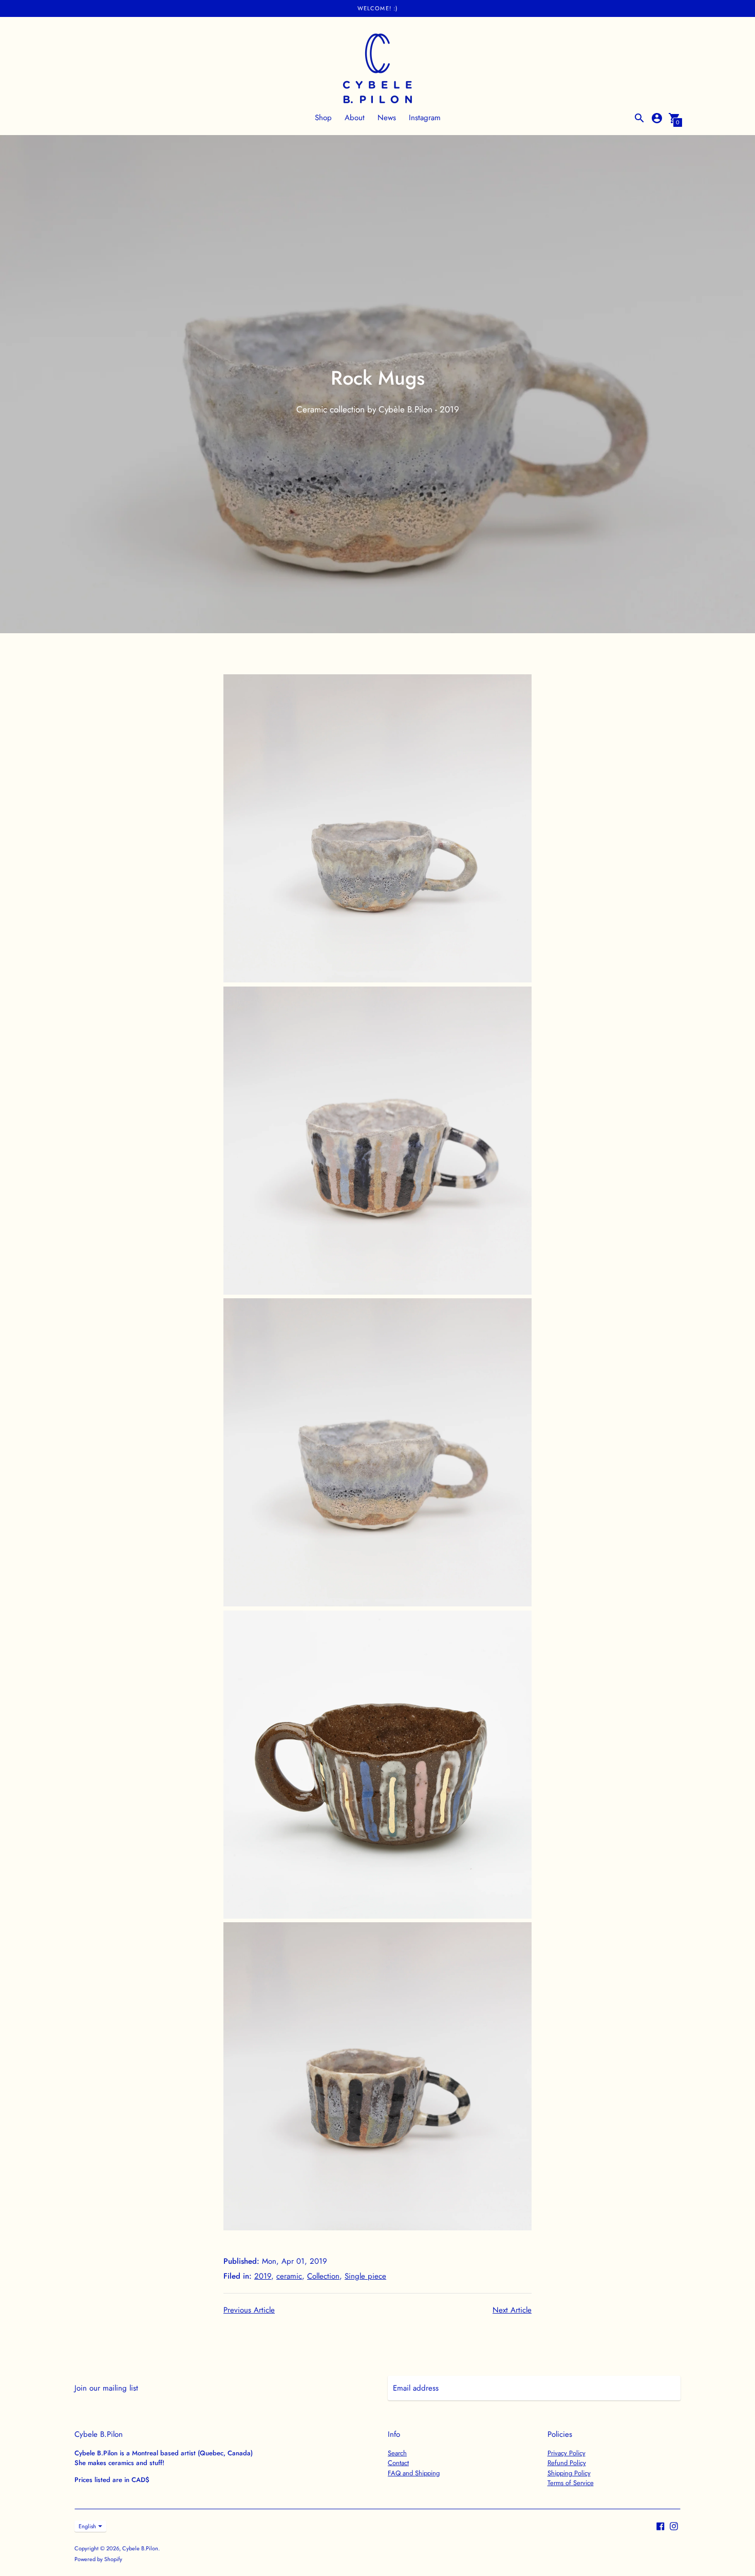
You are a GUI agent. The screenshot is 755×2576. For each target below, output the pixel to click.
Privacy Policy (567, 2453)
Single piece (365, 2276)
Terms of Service (571, 2483)
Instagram (425, 118)
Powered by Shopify (98, 2559)
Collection (323, 2276)
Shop (323, 118)
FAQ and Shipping (414, 2473)
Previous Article (249, 2310)
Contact (398, 2463)
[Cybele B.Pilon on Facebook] (660, 2526)
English (87, 2526)
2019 (263, 2276)
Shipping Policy (569, 2473)
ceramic (289, 2276)
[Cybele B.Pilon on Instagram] (674, 2526)
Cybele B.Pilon (140, 2548)
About (355, 118)
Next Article (512, 2310)
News (387, 118)
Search (397, 2453)
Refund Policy (567, 2463)
